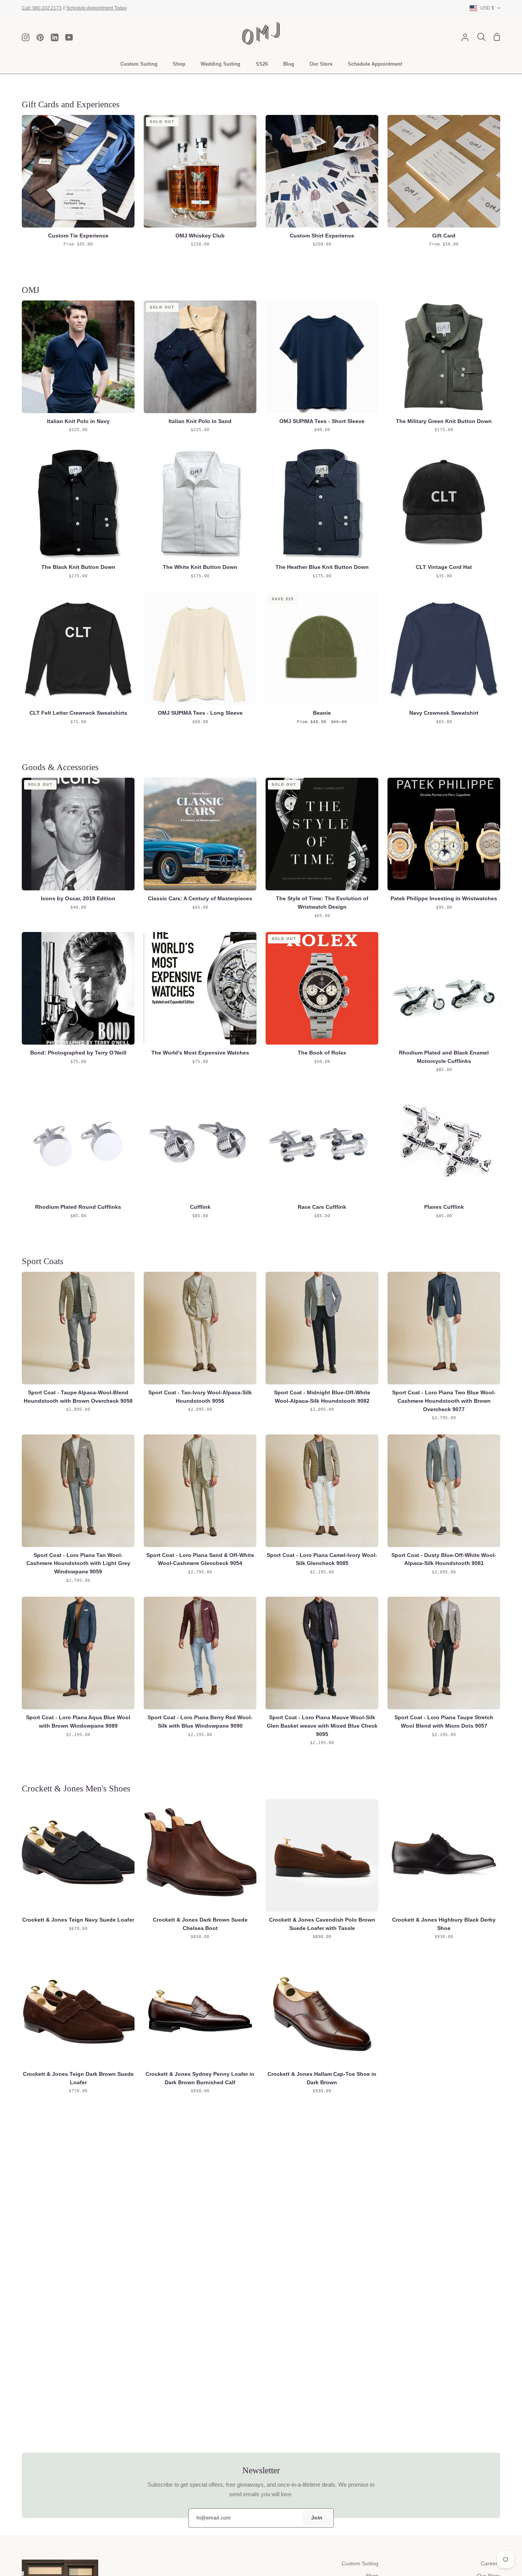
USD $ (487, 8)
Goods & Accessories (60, 767)
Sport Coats (43, 1261)
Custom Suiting (360, 2564)
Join (317, 2518)
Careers (490, 2564)
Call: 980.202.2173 (42, 8)
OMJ (31, 290)
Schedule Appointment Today (96, 8)
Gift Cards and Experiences (71, 104)
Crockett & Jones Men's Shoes (76, 1788)
